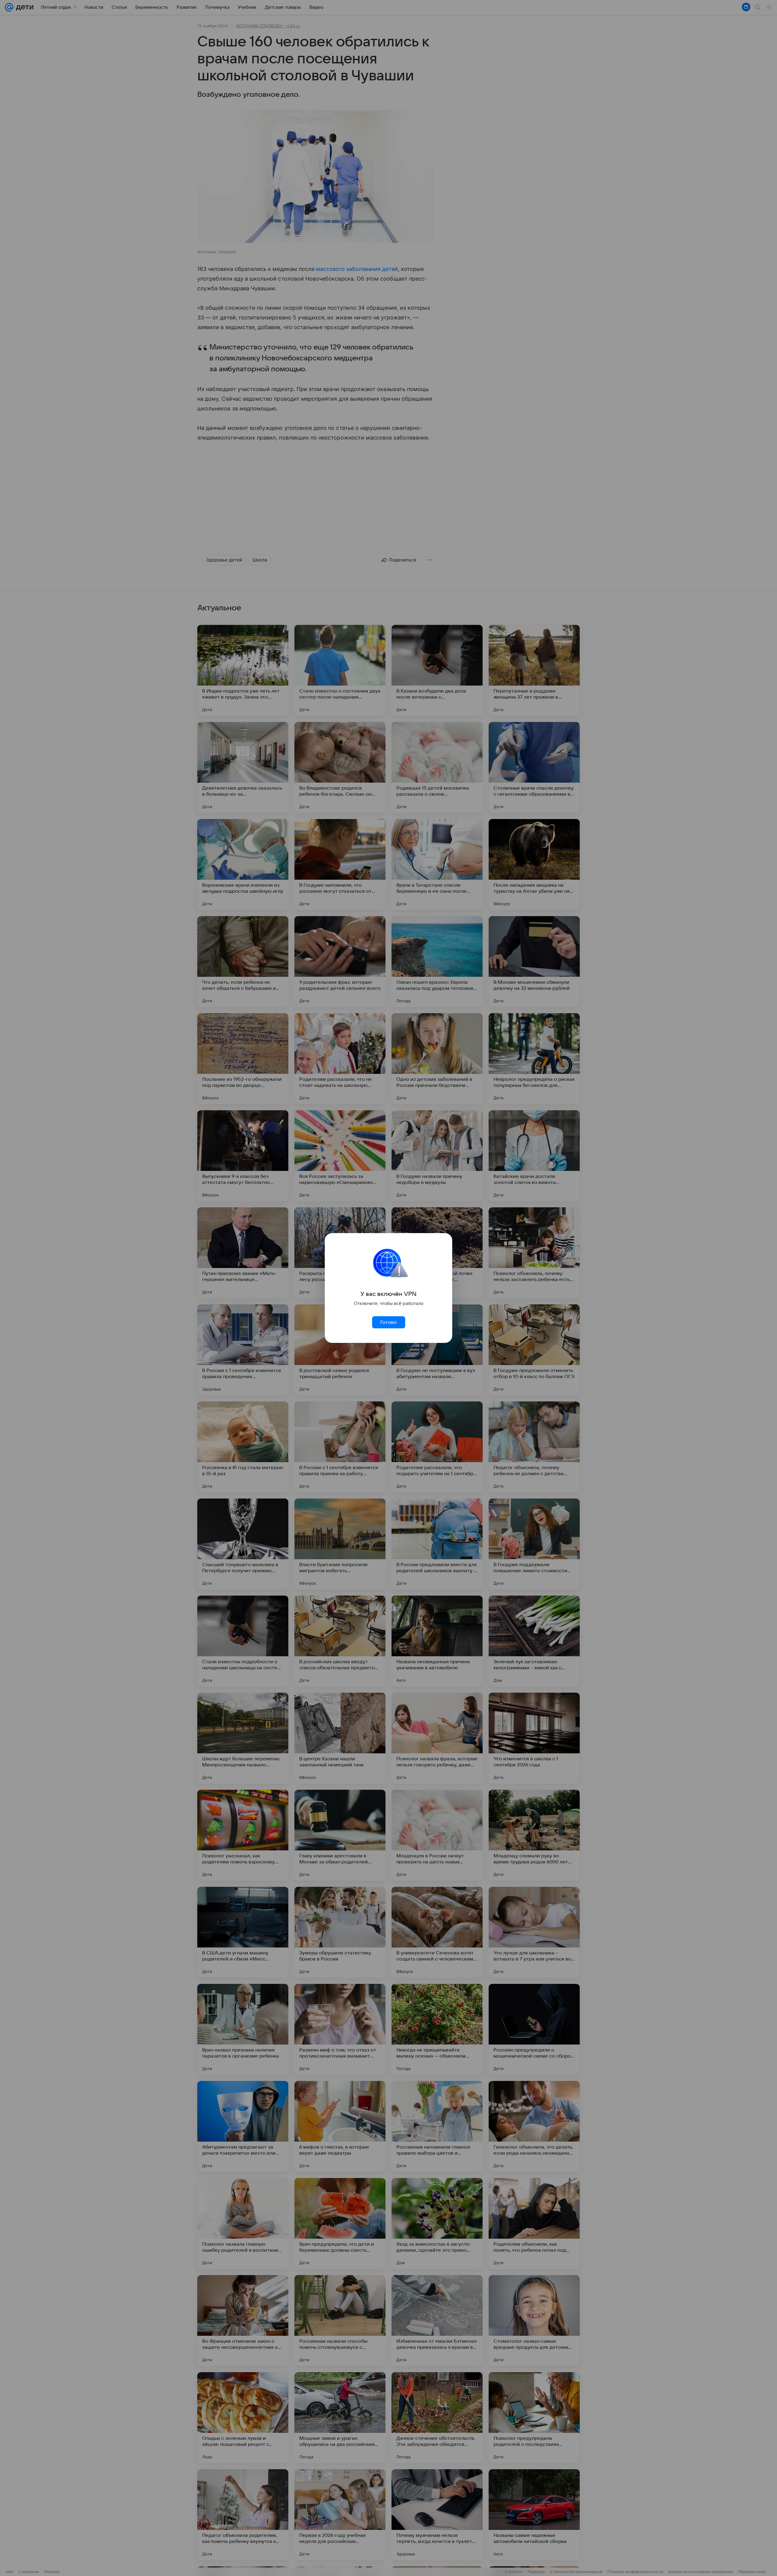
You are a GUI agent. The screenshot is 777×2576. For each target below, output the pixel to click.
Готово (388, 1322)
